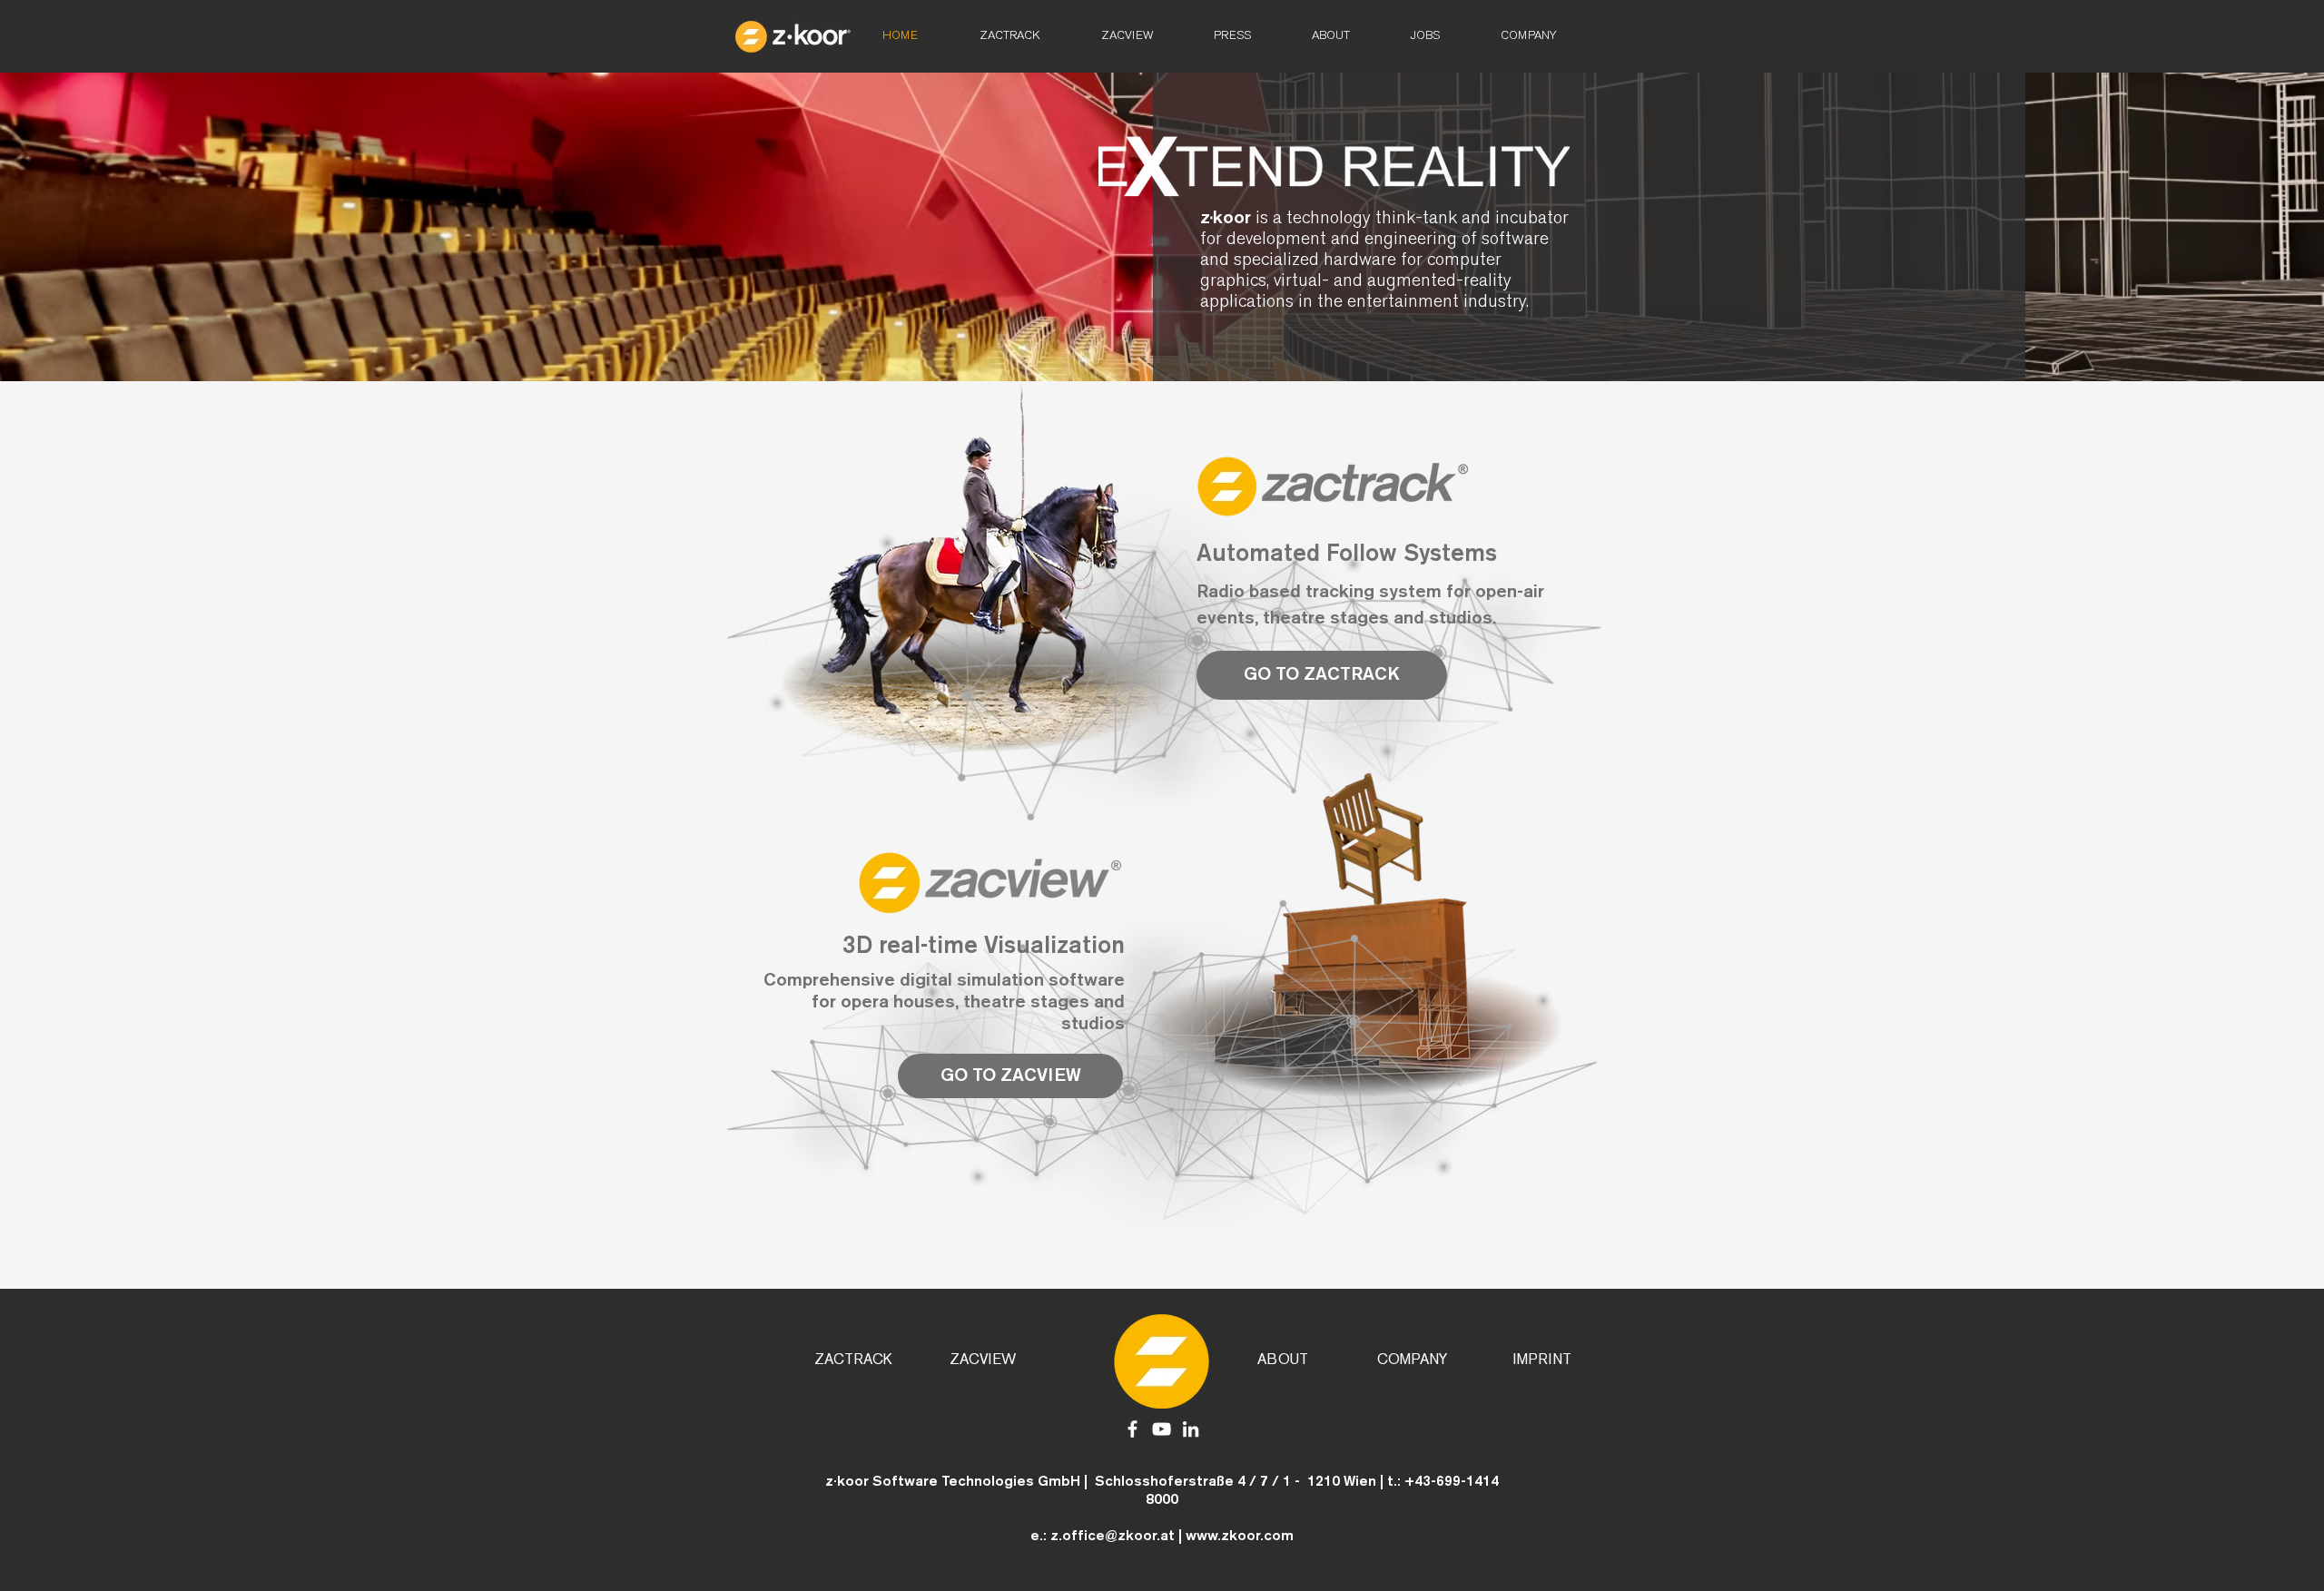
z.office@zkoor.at (1113, 1537)
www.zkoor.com (1240, 1537)
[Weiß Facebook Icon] (1132, 1429)
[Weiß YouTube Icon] (1162, 1429)
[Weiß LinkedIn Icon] (1191, 1429)
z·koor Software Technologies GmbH (953, 1482)
